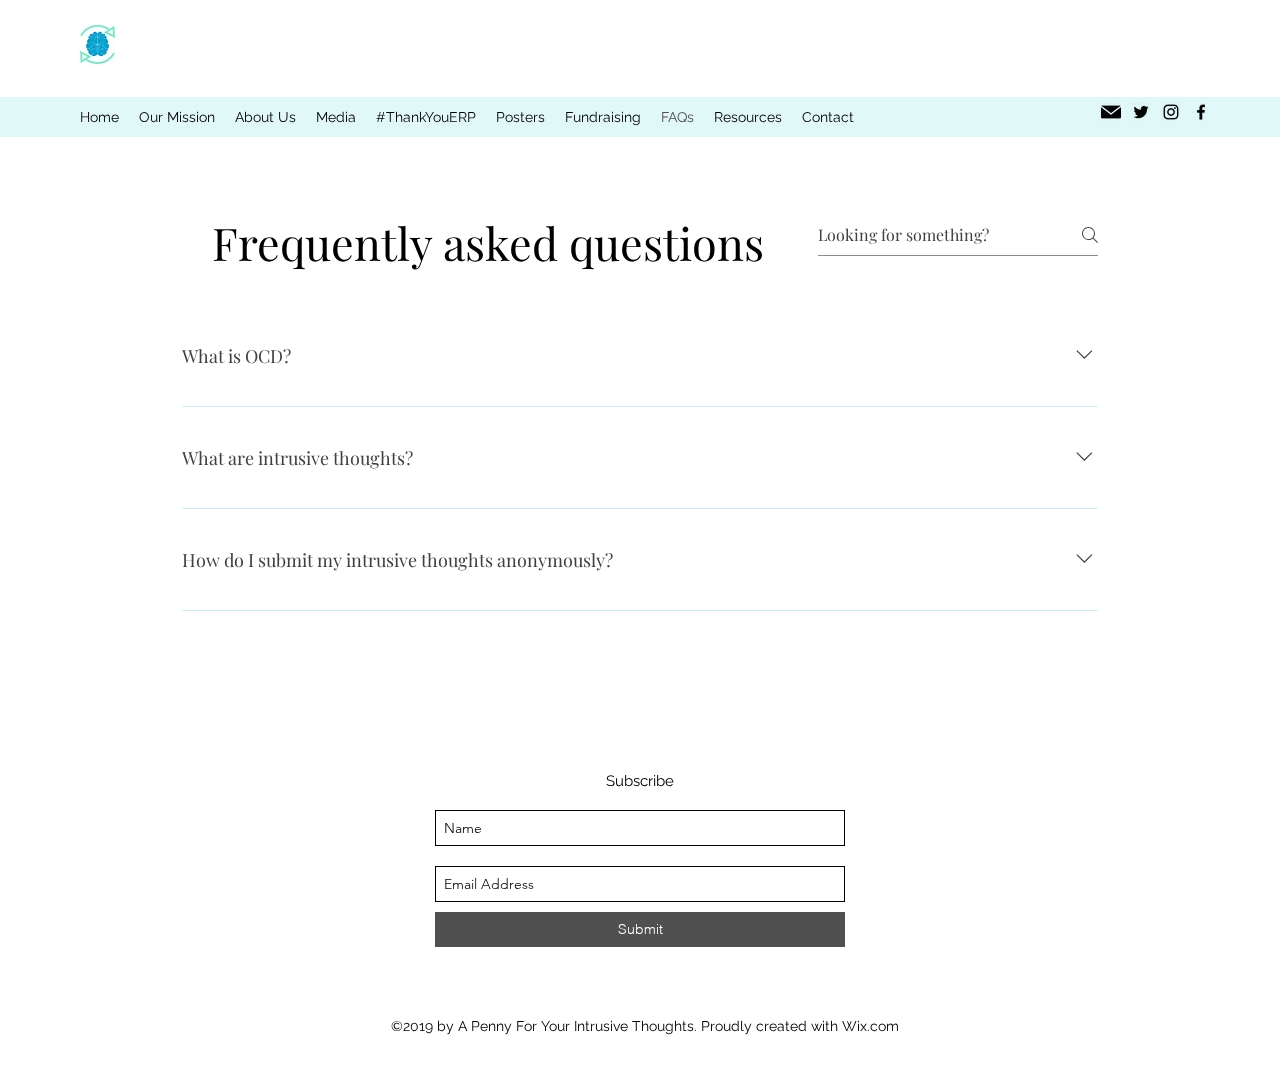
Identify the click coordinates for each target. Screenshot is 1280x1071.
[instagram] (1171, 112)
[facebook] (1201, 112)
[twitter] (1141, 112)
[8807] (1111, 112)
